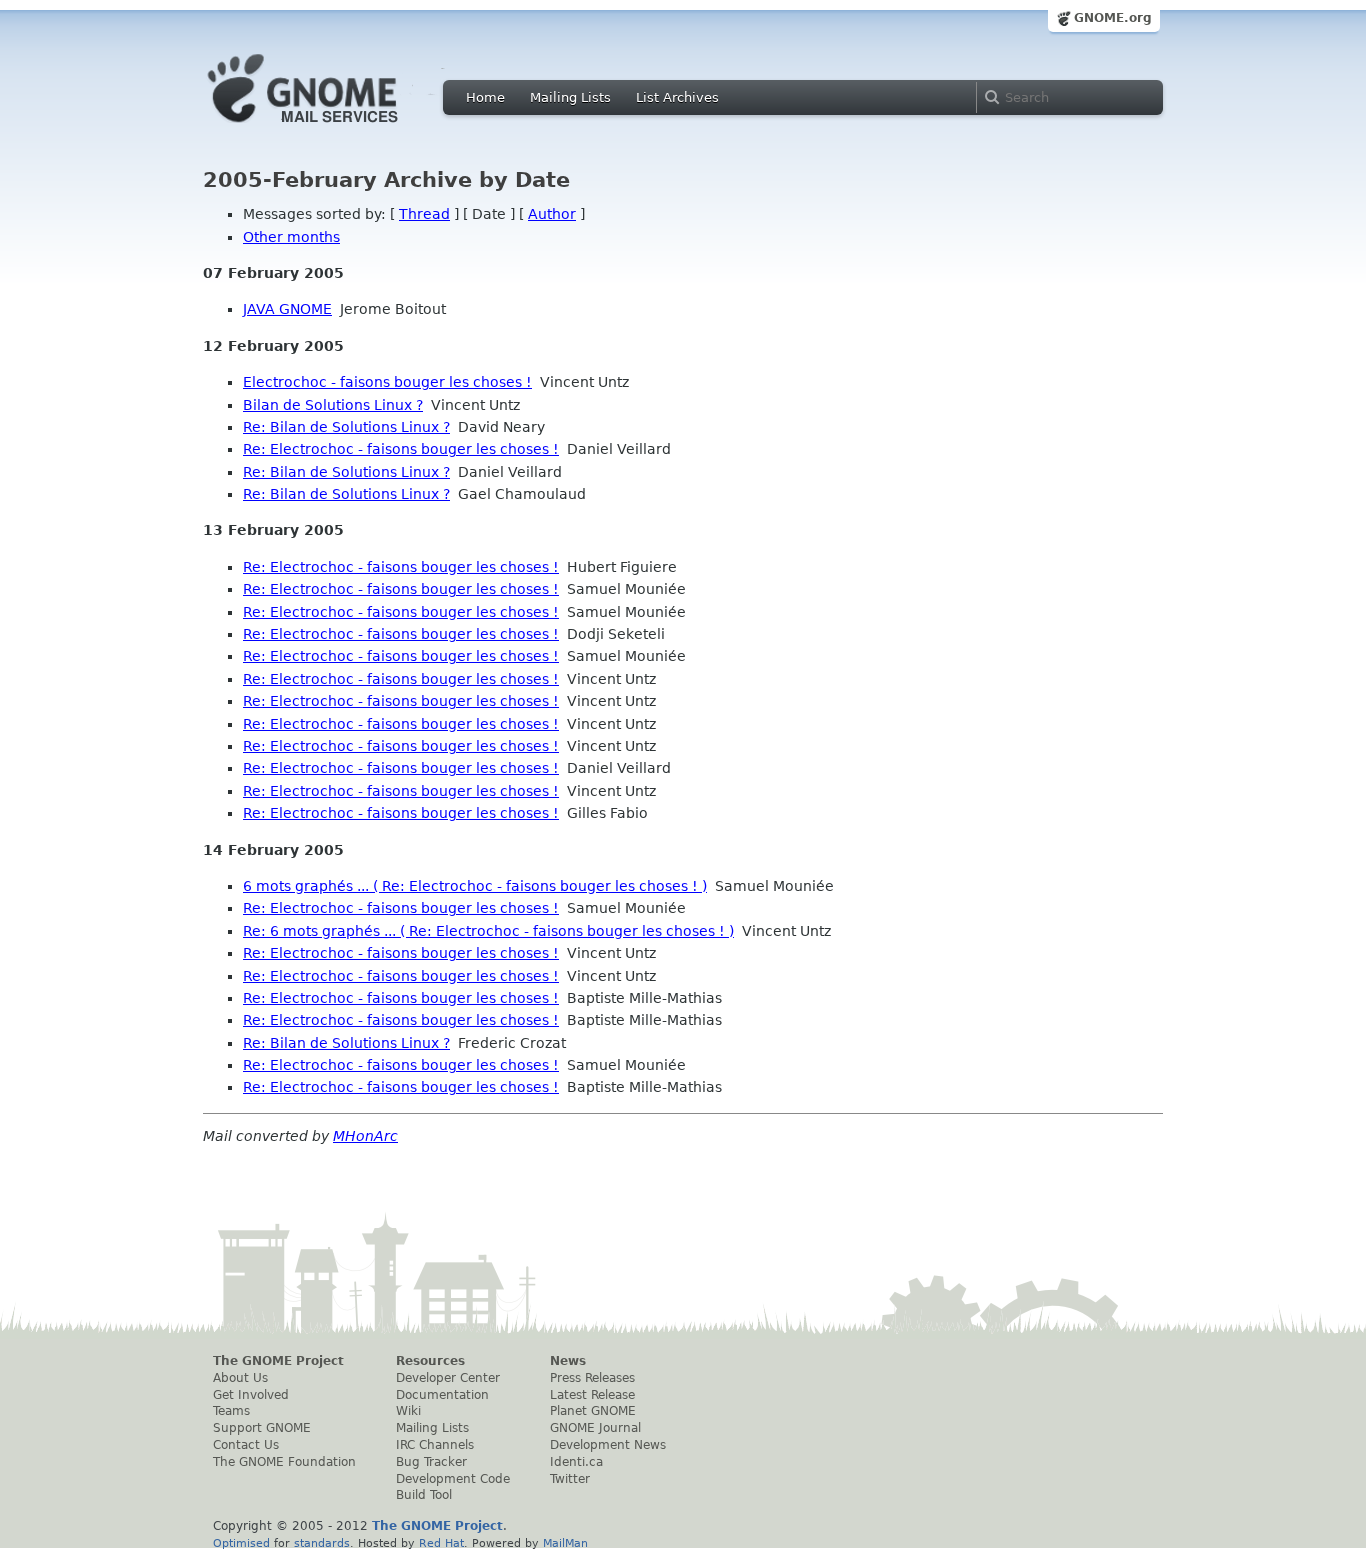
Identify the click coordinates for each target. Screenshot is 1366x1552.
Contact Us (246, 1445)
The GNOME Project (278, 1361)
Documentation (442, 1395)
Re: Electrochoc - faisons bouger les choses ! (401, 449)
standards (322, 1543)
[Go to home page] (333, 128)
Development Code (453, 1479)
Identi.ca (576, 1462)
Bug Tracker (431, 1462)
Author (552, 214)
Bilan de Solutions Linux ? (333, 405)
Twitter (570, 1479)
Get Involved (251, 1395)
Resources (430, 1361)
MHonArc (365, 1136)
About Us (240, 1378)
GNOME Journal (595, 1428)
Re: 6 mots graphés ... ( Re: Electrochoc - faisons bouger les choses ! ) (488, 931)
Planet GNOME (593, 1411)
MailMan (565, 1543)
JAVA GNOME (287, 309)
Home (485, 97)
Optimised (241, 1543)
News (568, 1361)
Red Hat (441, 1543)
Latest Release (592, 1395)
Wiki (408, 1411)
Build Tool (424, 1495)
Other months (291, 237)
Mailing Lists (570, 97)
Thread (424, 214)
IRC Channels (435, 1445)
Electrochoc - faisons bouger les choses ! (387, 382)
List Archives (677, 97)
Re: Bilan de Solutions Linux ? (346, 427)
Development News (608, 1445)
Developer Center (448, 1378)
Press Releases (592, 1378)
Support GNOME (262, 1428)
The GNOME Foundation (284, 1462)
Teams (231, 1411)
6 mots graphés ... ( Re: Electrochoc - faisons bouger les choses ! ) (475, 886)
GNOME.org (1113, 18)
